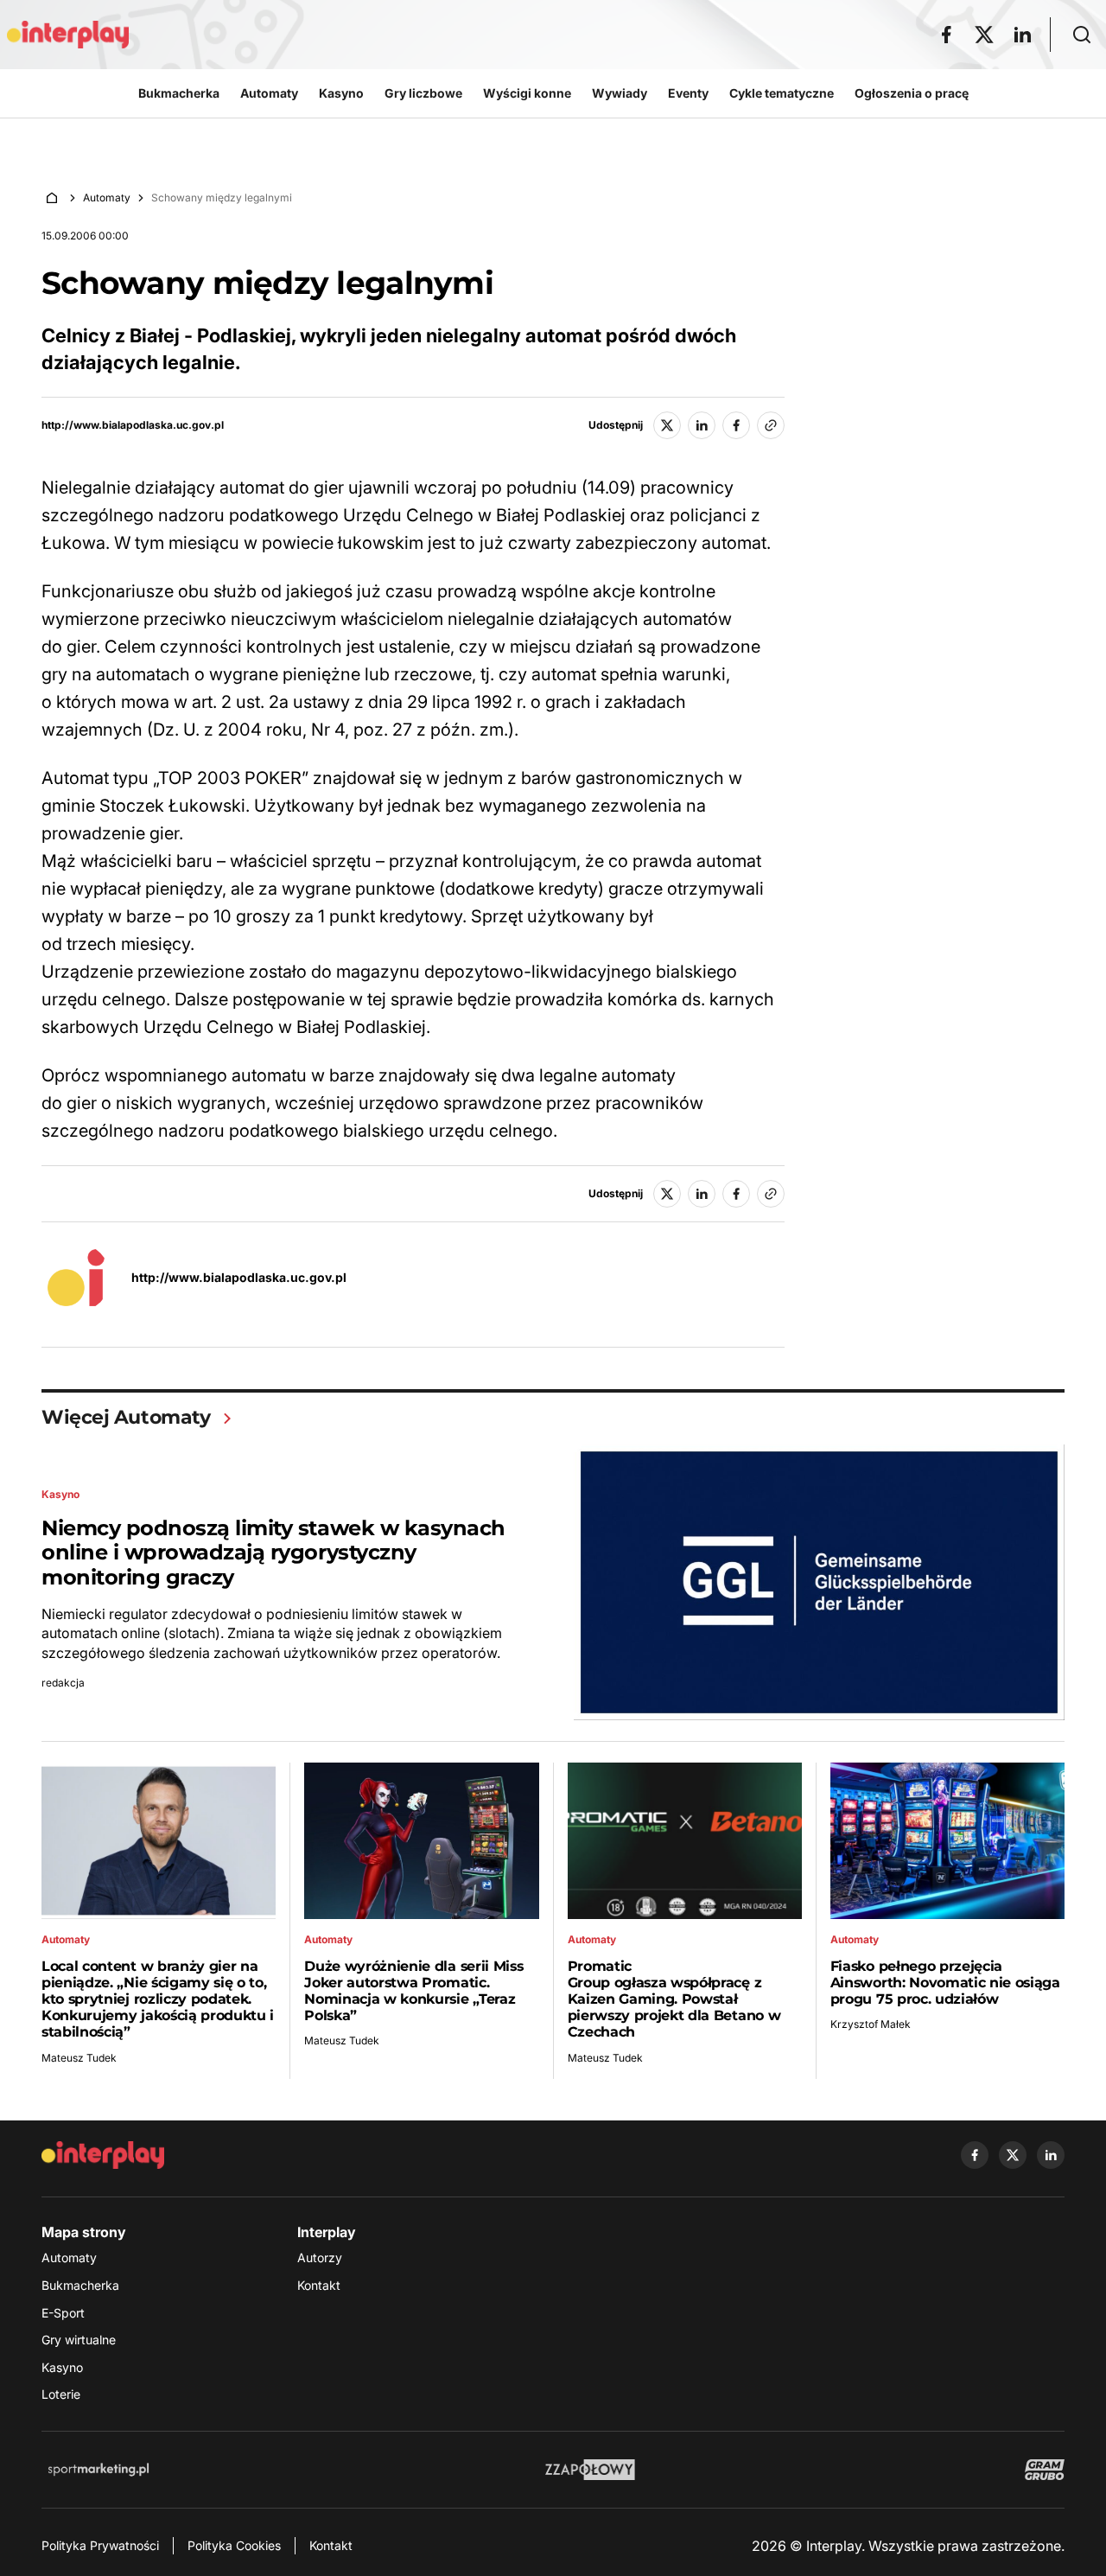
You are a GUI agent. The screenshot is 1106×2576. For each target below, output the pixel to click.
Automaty (107, 198)
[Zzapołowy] (591, 2470)
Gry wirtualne (79, 2340)
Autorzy (320, 2257)
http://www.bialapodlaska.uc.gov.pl (133, 425)
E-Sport (63, 2313)
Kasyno (62, 2367)
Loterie (61, 2394)
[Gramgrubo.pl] (1045, 2470)
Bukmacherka (80, 2285)
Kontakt (319, 2285)
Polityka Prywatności (100, 2545)
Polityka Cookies (234, 2545)
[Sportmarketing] (99, 2470)
